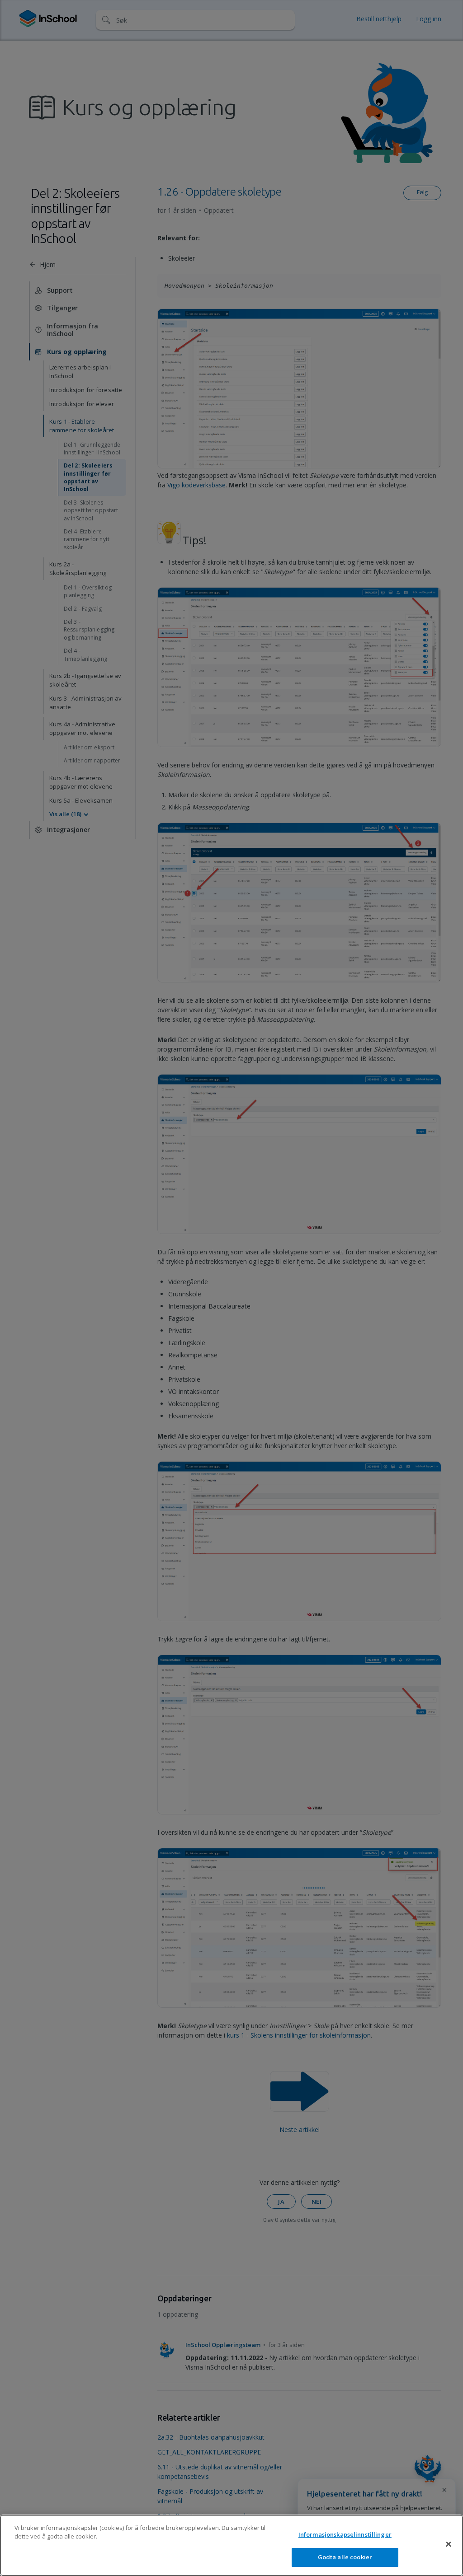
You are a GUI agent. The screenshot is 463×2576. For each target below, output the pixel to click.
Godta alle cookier (345, 2557)
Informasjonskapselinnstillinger (345, 2534)
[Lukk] (449, 2544)
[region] (231, 2545)
